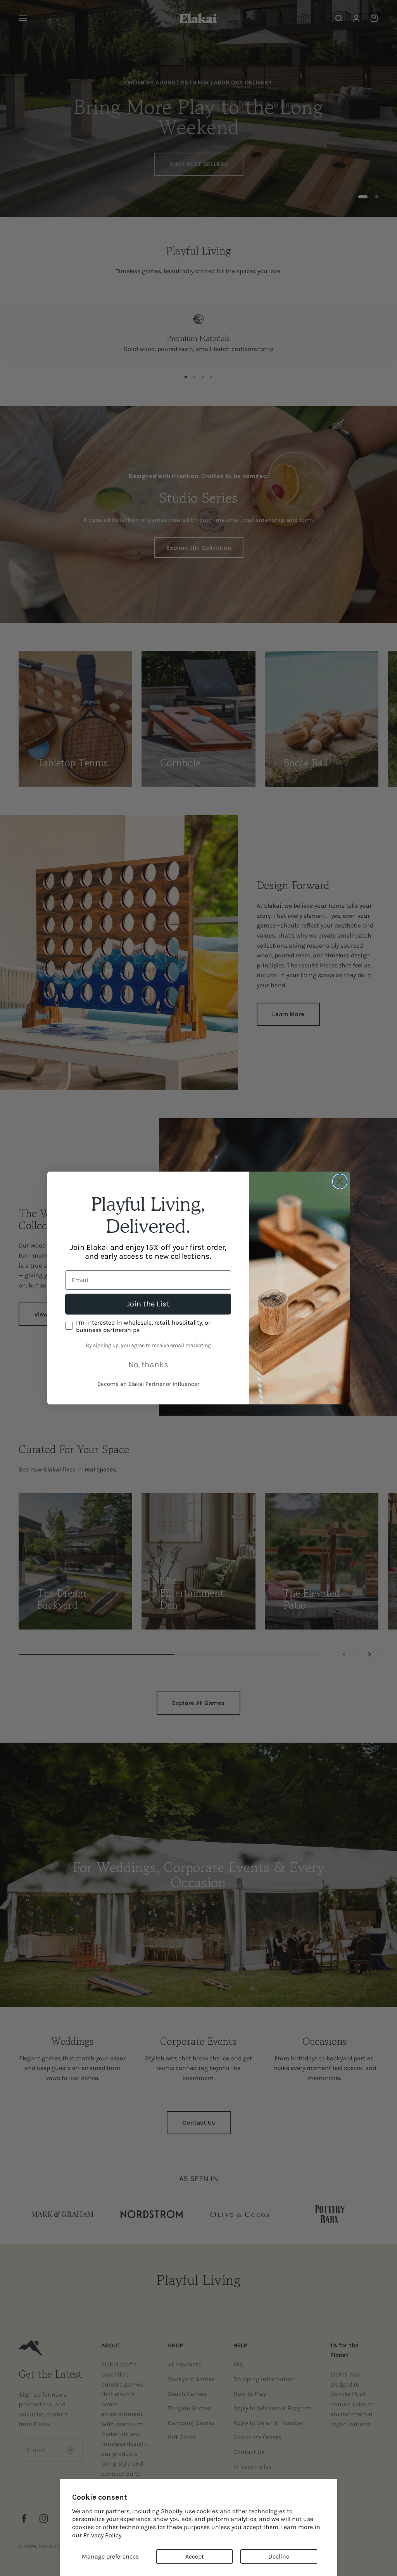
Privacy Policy (102, 2535)
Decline (279, 2556)
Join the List (148, 1304)
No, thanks (148, 1365)
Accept (195, 2556)
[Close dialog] (340, 1181)
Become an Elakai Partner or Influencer (148, 1384)
